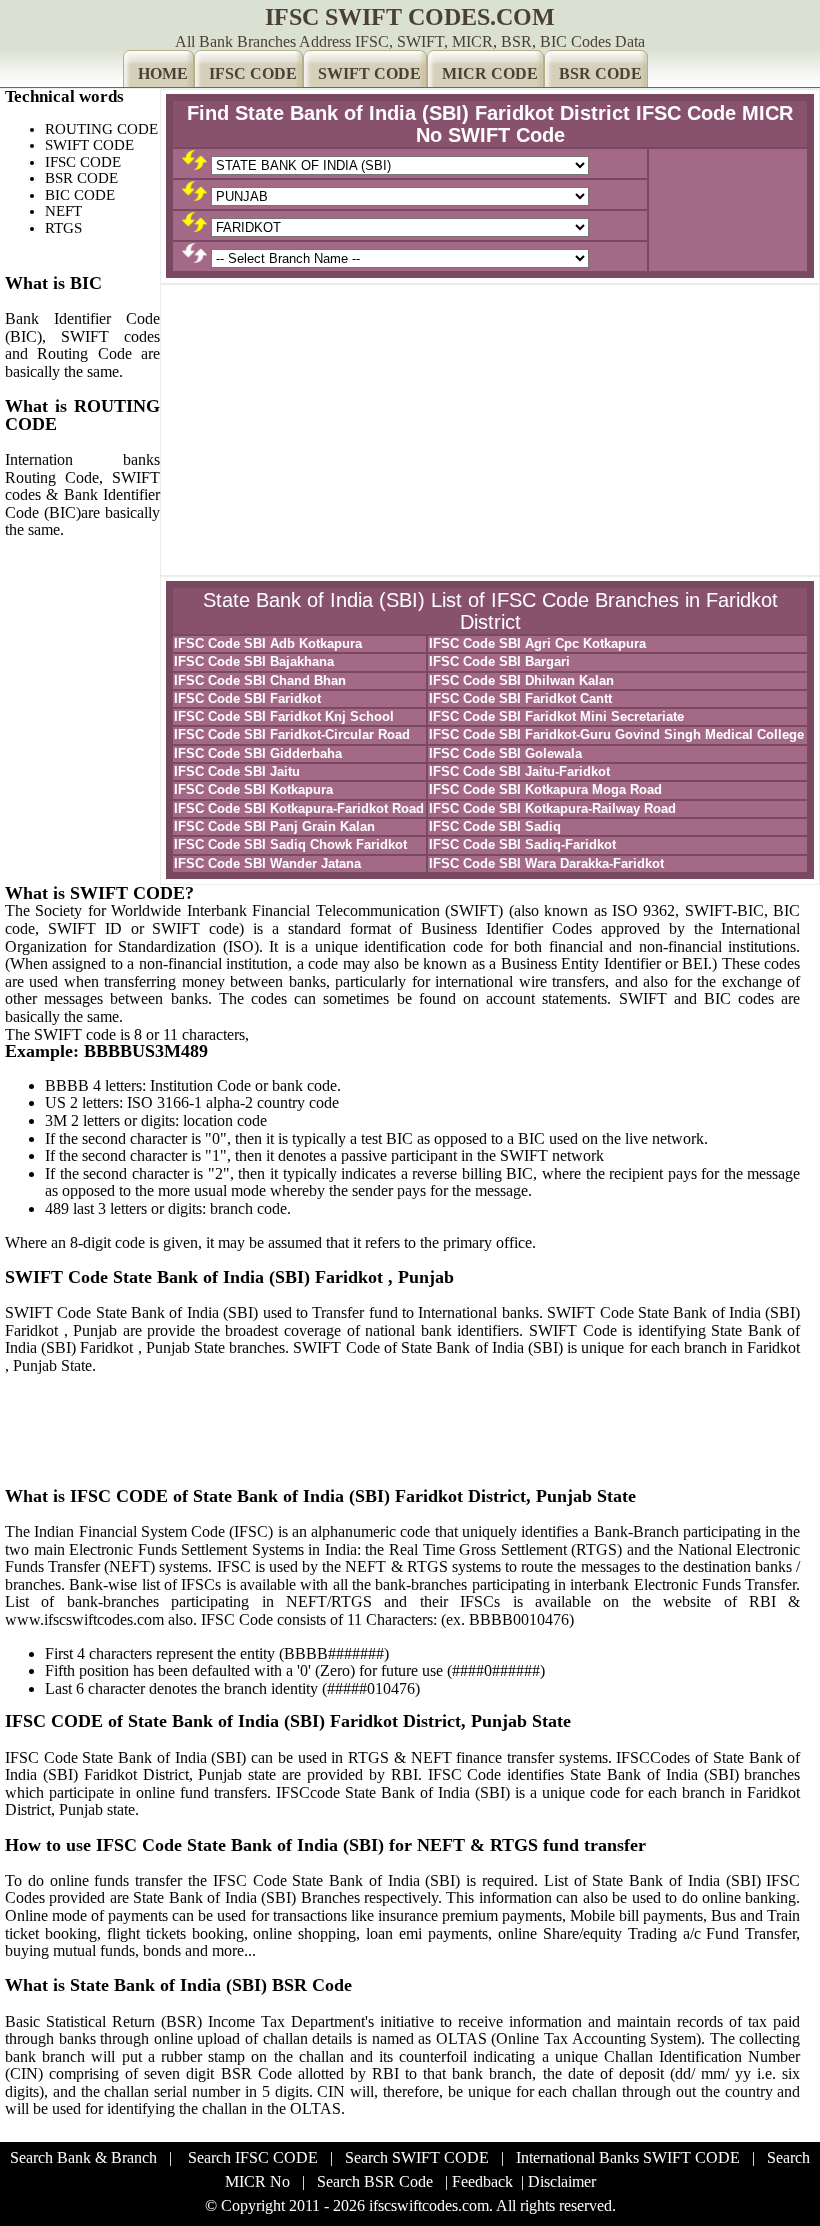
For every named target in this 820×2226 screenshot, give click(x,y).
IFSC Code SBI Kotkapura (253, 789)
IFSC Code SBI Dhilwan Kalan (521, 680)
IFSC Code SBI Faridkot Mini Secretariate (556, 716)
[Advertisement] (490, 430)
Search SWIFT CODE (417, 2157)
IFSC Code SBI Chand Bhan (260, 680)
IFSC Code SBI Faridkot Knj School (284, 716)
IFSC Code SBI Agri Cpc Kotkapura (537, 643)
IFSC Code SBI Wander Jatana (267, 863)
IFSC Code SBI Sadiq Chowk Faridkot (290, 844)
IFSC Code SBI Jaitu (237, 771)
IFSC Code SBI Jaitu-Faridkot (519, 771)
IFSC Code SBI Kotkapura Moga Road (545, 789)
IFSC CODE (253, 73)
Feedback (482, 2181)
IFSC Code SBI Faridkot (247, 698)
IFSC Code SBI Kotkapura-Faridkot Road (299, 808)
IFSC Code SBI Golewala (505, 753)
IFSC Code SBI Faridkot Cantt (520, 698)
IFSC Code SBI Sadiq (495, 826)
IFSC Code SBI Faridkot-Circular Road (292, 734)
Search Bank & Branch (83, 2157)
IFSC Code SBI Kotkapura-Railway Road (552, 808)
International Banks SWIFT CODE (628, 2157)
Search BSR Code (375, 2181)
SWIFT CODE (369, 73)
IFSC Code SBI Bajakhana (254, 661)
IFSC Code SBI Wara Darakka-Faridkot (546, 863)
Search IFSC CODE (253, 2157)
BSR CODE (600, 73)
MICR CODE (490, 73)
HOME (163, 73)
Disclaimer (562, 2181)
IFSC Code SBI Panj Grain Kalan (274, 826)
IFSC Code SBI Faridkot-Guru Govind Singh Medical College (616, 734)
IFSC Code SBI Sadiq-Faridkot (522, 844)
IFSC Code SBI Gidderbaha (258, 753)
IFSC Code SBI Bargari (499, 661)
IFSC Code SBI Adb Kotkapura (268, 643)
